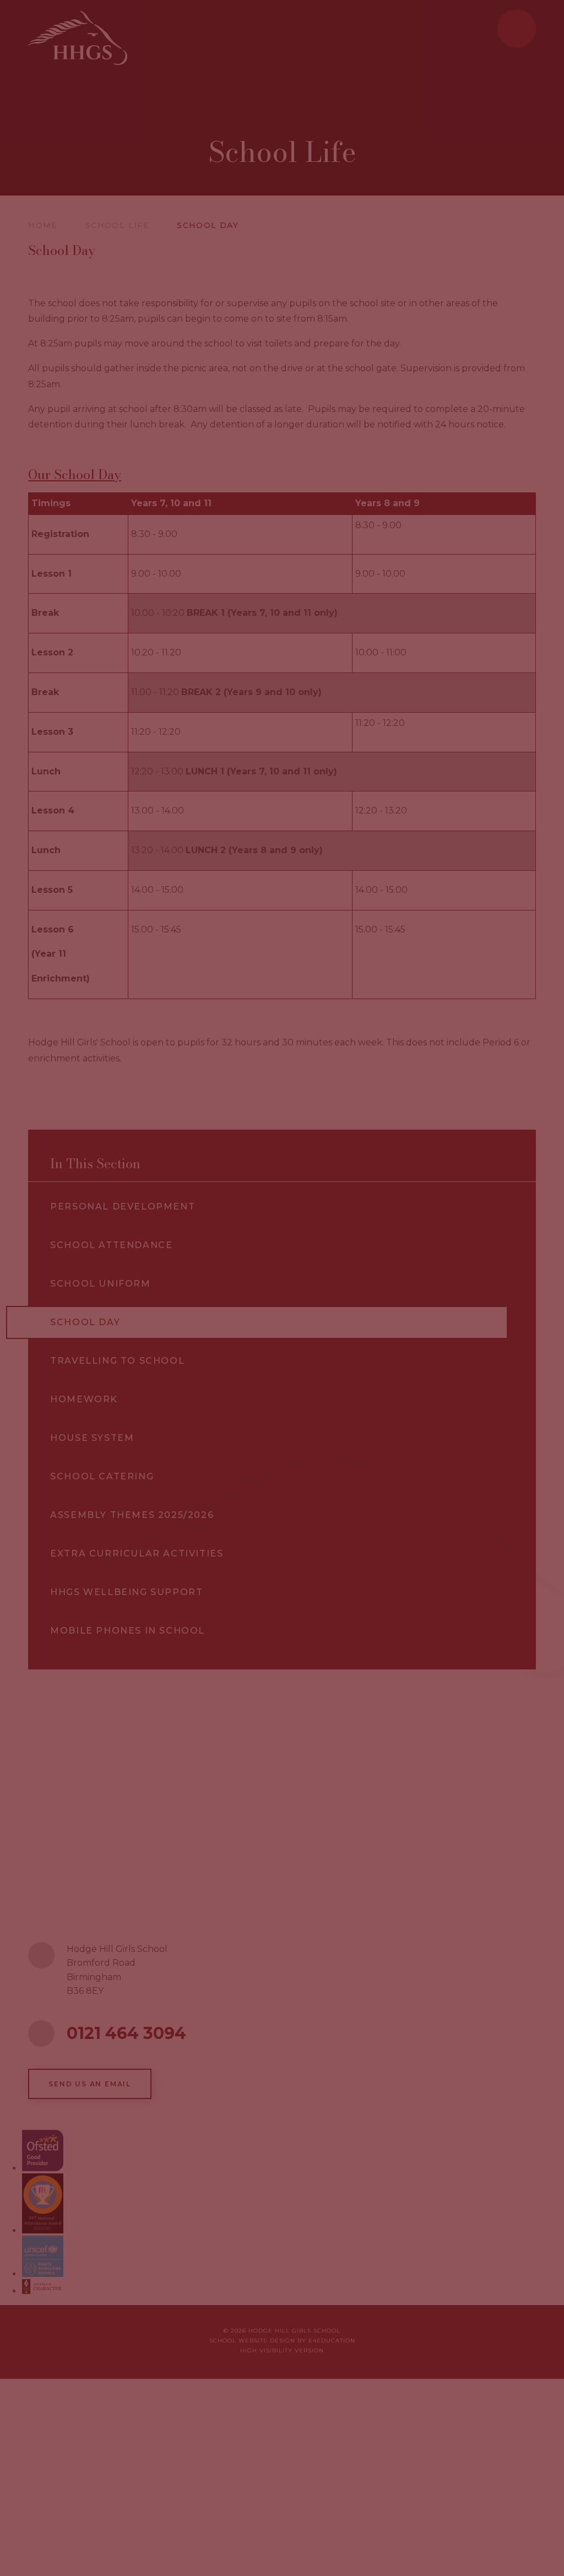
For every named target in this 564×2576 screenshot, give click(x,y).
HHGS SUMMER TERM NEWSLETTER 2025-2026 (390, 1404)
